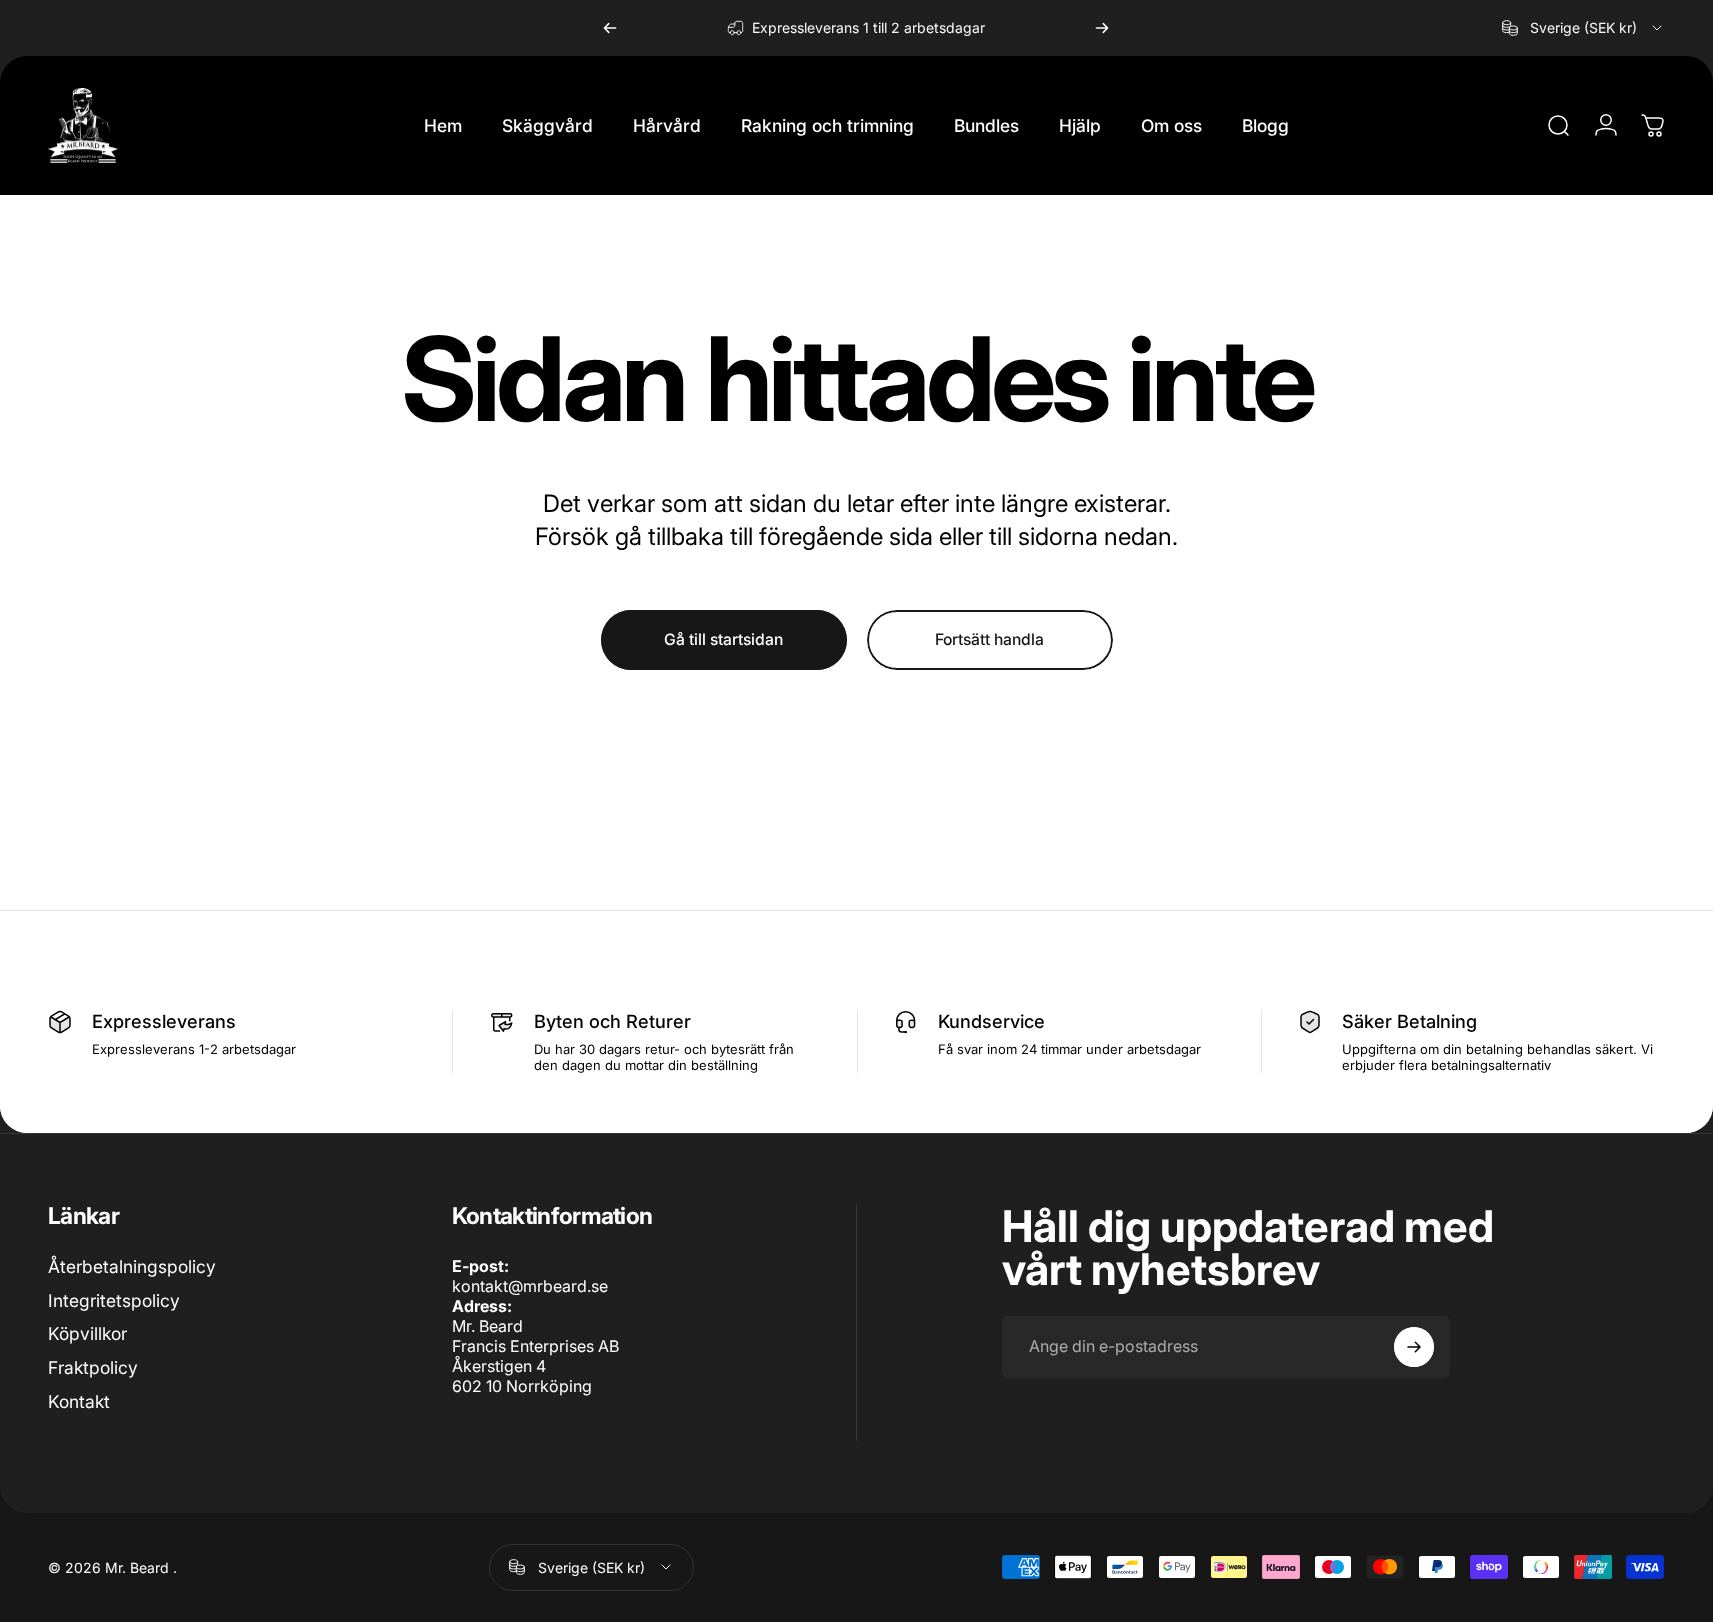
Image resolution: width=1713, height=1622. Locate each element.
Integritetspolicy (114, 1299)
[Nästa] (1102, 28)
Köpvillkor (87, 1333)
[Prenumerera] (1414, 1347)
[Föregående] (610, 28)
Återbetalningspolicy (132, 1266)
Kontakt (79, 1401)
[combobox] (1583, 28)
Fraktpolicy (93, 1367)
